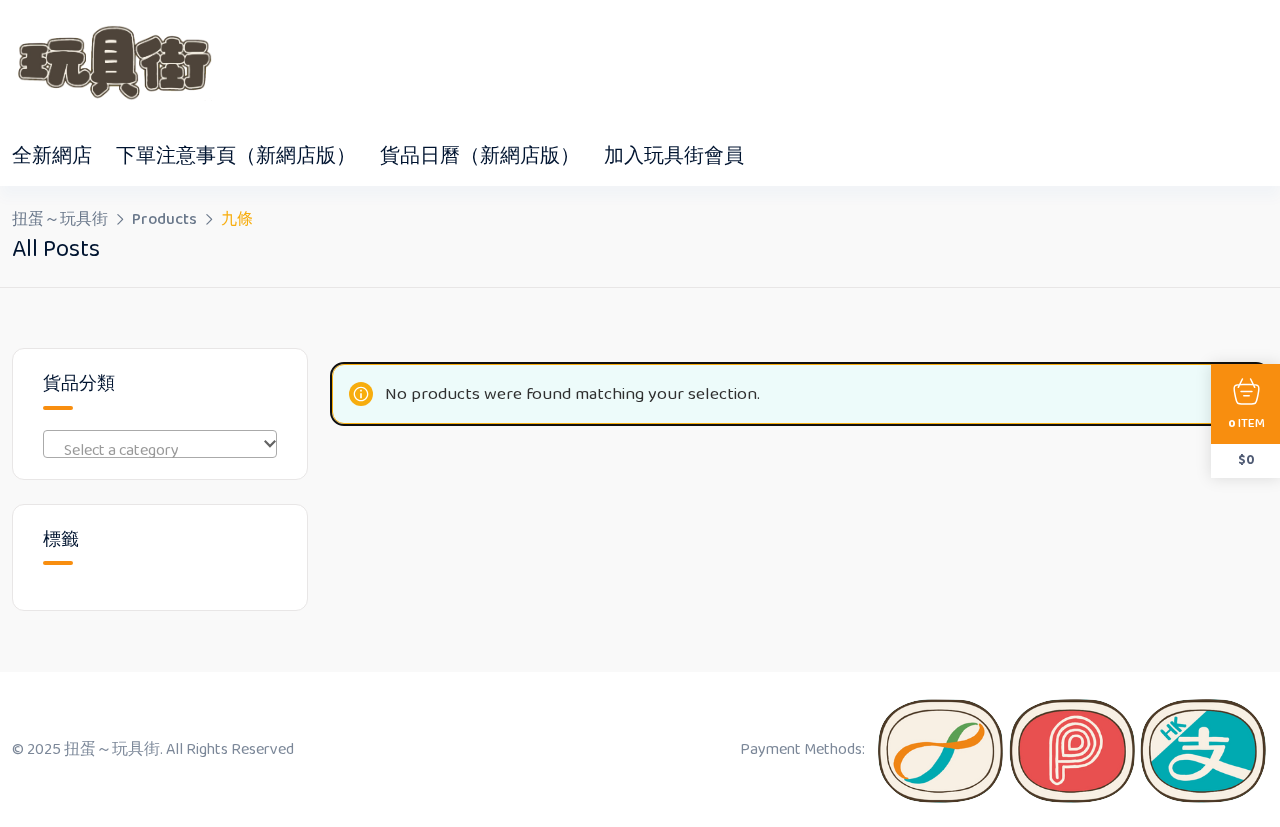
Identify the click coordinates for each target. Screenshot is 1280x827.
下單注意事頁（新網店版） (236, 156)
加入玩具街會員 (674, 156)
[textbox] (160, 451)
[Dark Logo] (112, 63)
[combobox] (160, 444)
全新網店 (52, 156)
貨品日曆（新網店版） (480, 156)
